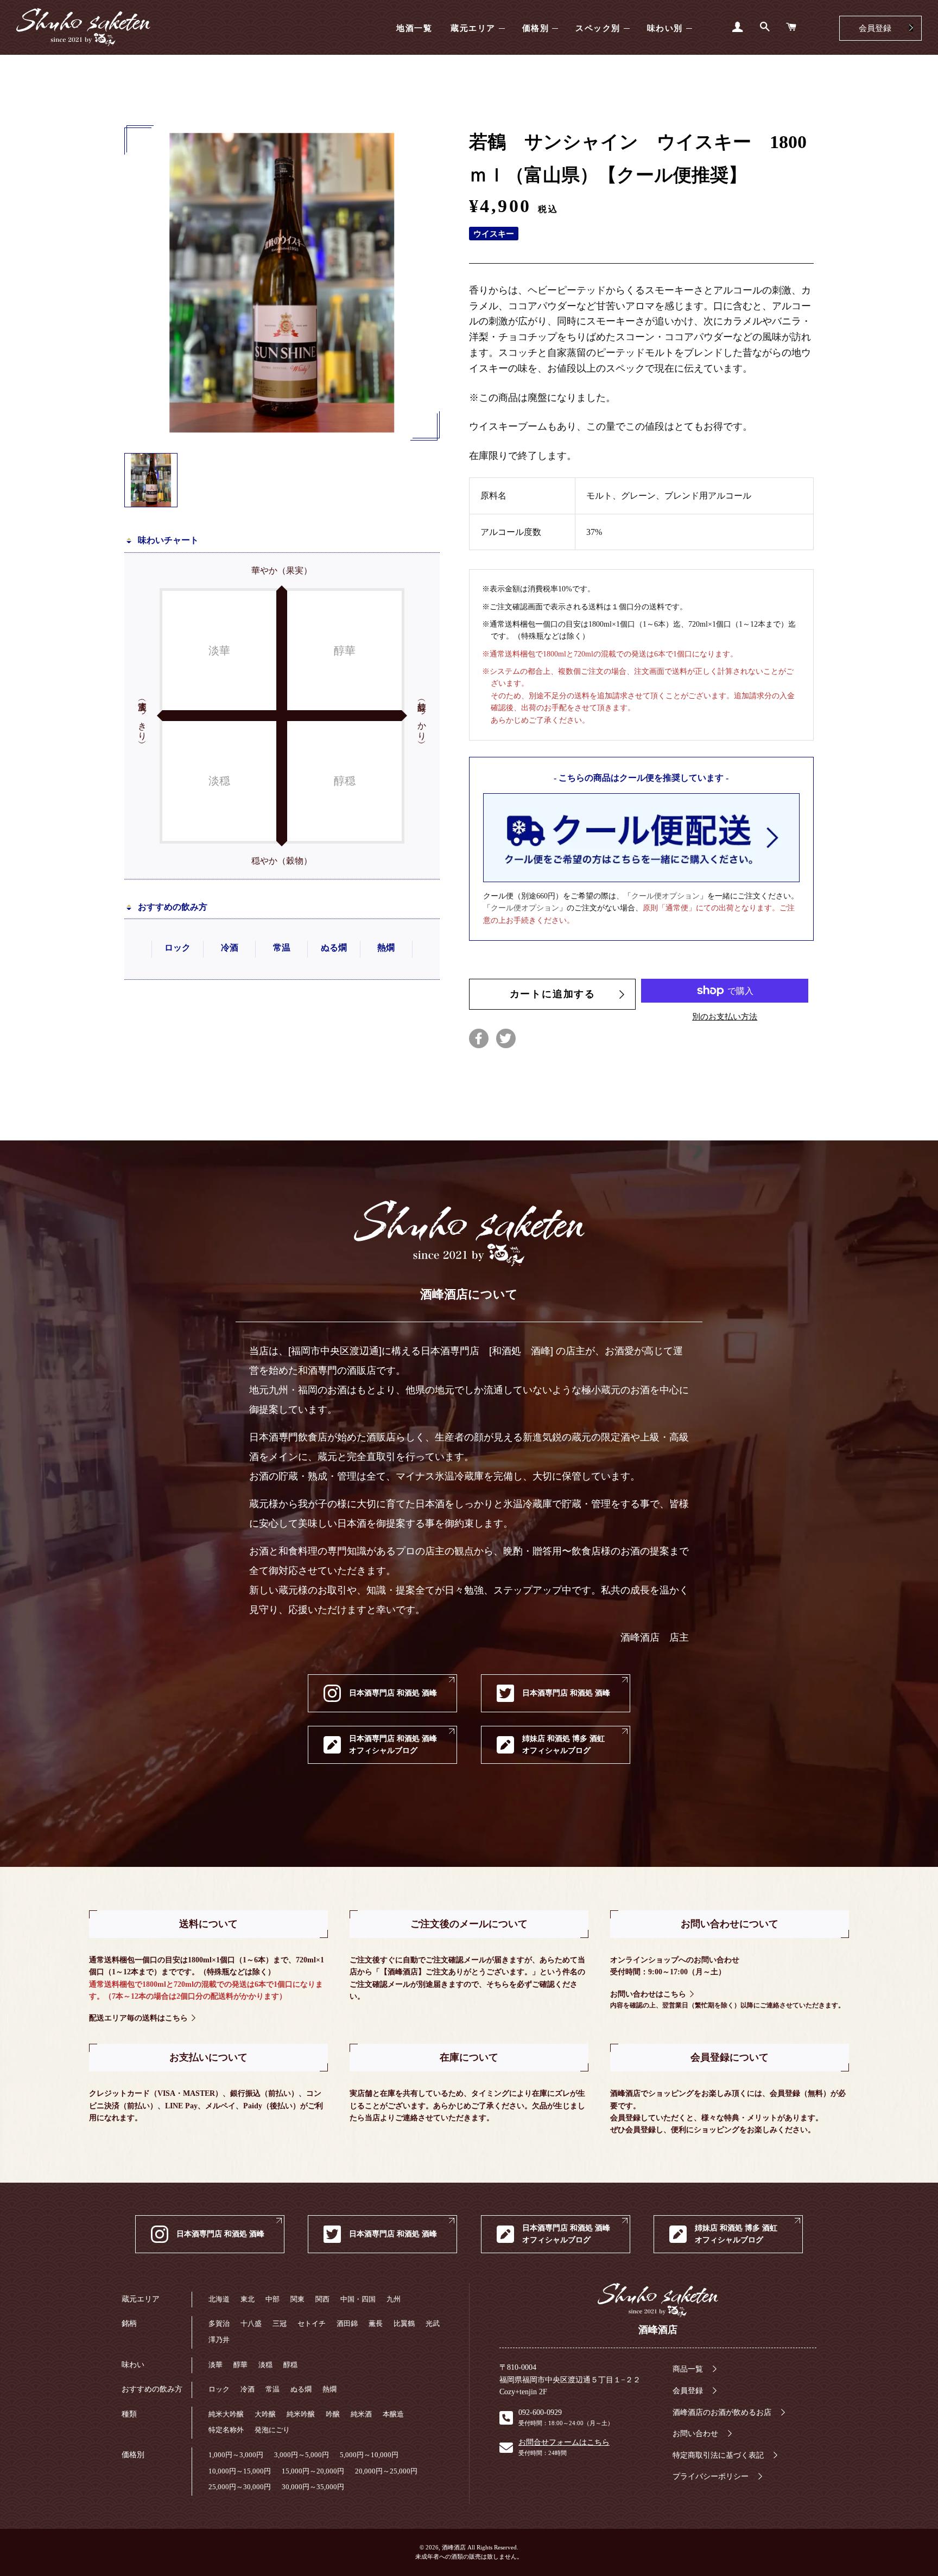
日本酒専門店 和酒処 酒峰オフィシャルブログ (393, 1744)
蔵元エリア (473, 28)
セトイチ (312, 2323)
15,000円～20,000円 (313, 2471)
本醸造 (393, 2414)
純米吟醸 (301, 2414)
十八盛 (251, 2323)
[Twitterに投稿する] (506, 1038)
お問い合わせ (695, 2434)
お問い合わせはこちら (648, 1994)
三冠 (280, 2323)
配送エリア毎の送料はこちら (138, 2018)
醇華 (240, 2365)
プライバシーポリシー (711, 2476)
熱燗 (329, 2389)
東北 (248, 2299)
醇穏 (290, 2365)
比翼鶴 (404, 2323)
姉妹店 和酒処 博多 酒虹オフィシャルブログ (563, 1744)
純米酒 (361, 2414)
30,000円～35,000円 (313, 2487)
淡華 (216, 2365)
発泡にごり (272, 2430)
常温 (272, 2389)
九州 (394, 2299)
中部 (272, 2299)
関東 (297, 2299)
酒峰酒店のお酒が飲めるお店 (722, 2412)
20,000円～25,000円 (386, 2471)
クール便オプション (666, 896)
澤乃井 (219, 2340)
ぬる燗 (301, 2389)
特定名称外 (226, 2430)
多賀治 (219, 2323)
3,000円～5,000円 (302, 2455)
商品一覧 (688, 2369)
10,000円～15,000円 (240, 2471)
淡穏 (265, 2365)
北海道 (219, 2299)
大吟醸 (265, 2414)
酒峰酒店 (83, 27)
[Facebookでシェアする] (479, 1038)
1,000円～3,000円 (236, 2455)
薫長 (376, 2323)
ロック (219, 2389)
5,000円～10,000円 (369, 2455)
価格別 (536, 28)
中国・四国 (358, 2299)
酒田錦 (347, 2323)
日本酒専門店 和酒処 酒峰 (393, 1693)
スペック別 (598, 28)
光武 (433, 2323)
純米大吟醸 (226, 2414)
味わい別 (665, 28)
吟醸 (333, 2414)
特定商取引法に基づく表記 (718, 2455)
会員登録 (875, 28)
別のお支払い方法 (725, 1017)
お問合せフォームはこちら (564, 2442)
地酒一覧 (414, 28)
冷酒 (248, 2389)
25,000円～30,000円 (240, 2487)
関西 (322, 2299)
